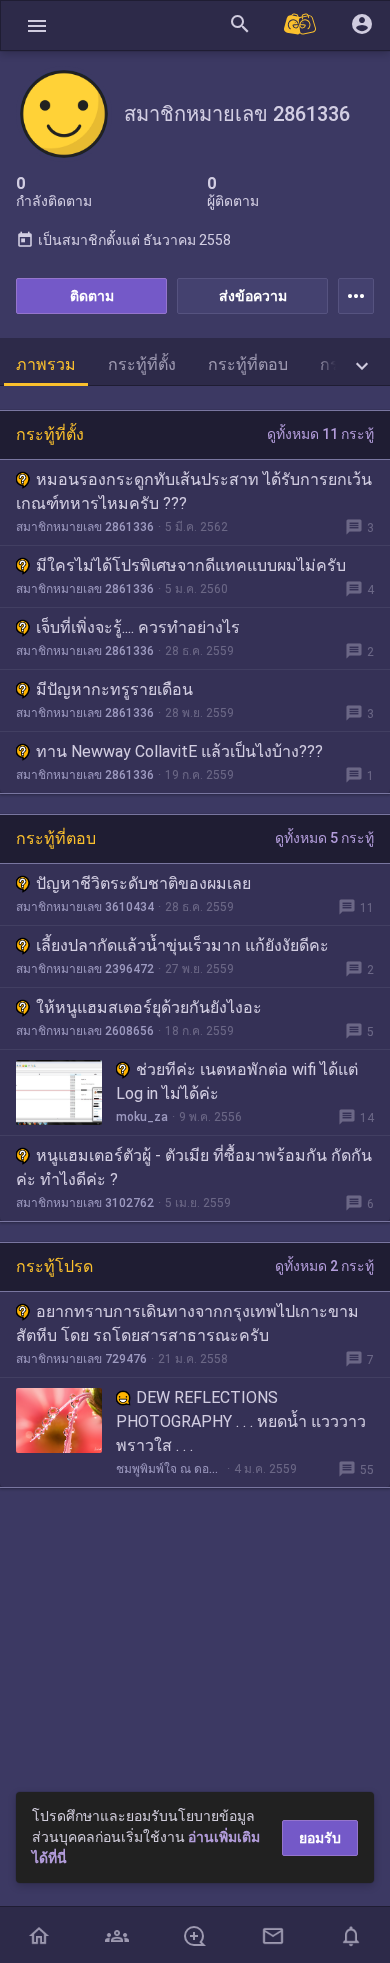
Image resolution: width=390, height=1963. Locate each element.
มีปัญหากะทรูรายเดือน (114, 689)
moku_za (142, 1117)
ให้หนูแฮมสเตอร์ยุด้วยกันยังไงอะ (149, 1007)
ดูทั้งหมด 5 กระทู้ (324, 838)
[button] (37, 25)
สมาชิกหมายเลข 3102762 (85, 1203)
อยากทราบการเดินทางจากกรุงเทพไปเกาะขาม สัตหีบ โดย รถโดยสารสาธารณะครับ (187, 1323)
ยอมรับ (320, 1838)
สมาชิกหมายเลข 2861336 (85, 527)
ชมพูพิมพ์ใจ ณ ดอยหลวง (169, 1469)
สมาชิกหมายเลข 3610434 (85, 907)
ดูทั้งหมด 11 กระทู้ (320, 434)
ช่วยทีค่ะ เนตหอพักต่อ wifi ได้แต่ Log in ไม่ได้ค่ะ (237, 1081)
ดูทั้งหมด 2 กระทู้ (324, 1266)
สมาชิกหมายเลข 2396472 (85, 969)
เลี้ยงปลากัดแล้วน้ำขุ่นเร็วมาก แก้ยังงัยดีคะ (182, 945)
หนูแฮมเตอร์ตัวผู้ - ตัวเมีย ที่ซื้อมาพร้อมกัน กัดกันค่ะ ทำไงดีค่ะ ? (194, 1167)
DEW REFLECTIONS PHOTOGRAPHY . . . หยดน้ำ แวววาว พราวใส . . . (241, 1421)
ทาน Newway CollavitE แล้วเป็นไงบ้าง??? (179, 751)
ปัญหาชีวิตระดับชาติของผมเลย (143, 883)
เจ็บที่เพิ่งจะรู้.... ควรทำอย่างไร (138, 627)
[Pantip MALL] (301, 25)
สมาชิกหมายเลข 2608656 (85, 1031)
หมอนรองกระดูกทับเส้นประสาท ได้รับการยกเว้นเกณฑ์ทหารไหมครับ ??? (194, 491)
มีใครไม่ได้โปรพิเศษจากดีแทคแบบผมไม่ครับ (191, 565)
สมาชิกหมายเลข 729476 (81, 1359)
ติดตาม (92, 296)
